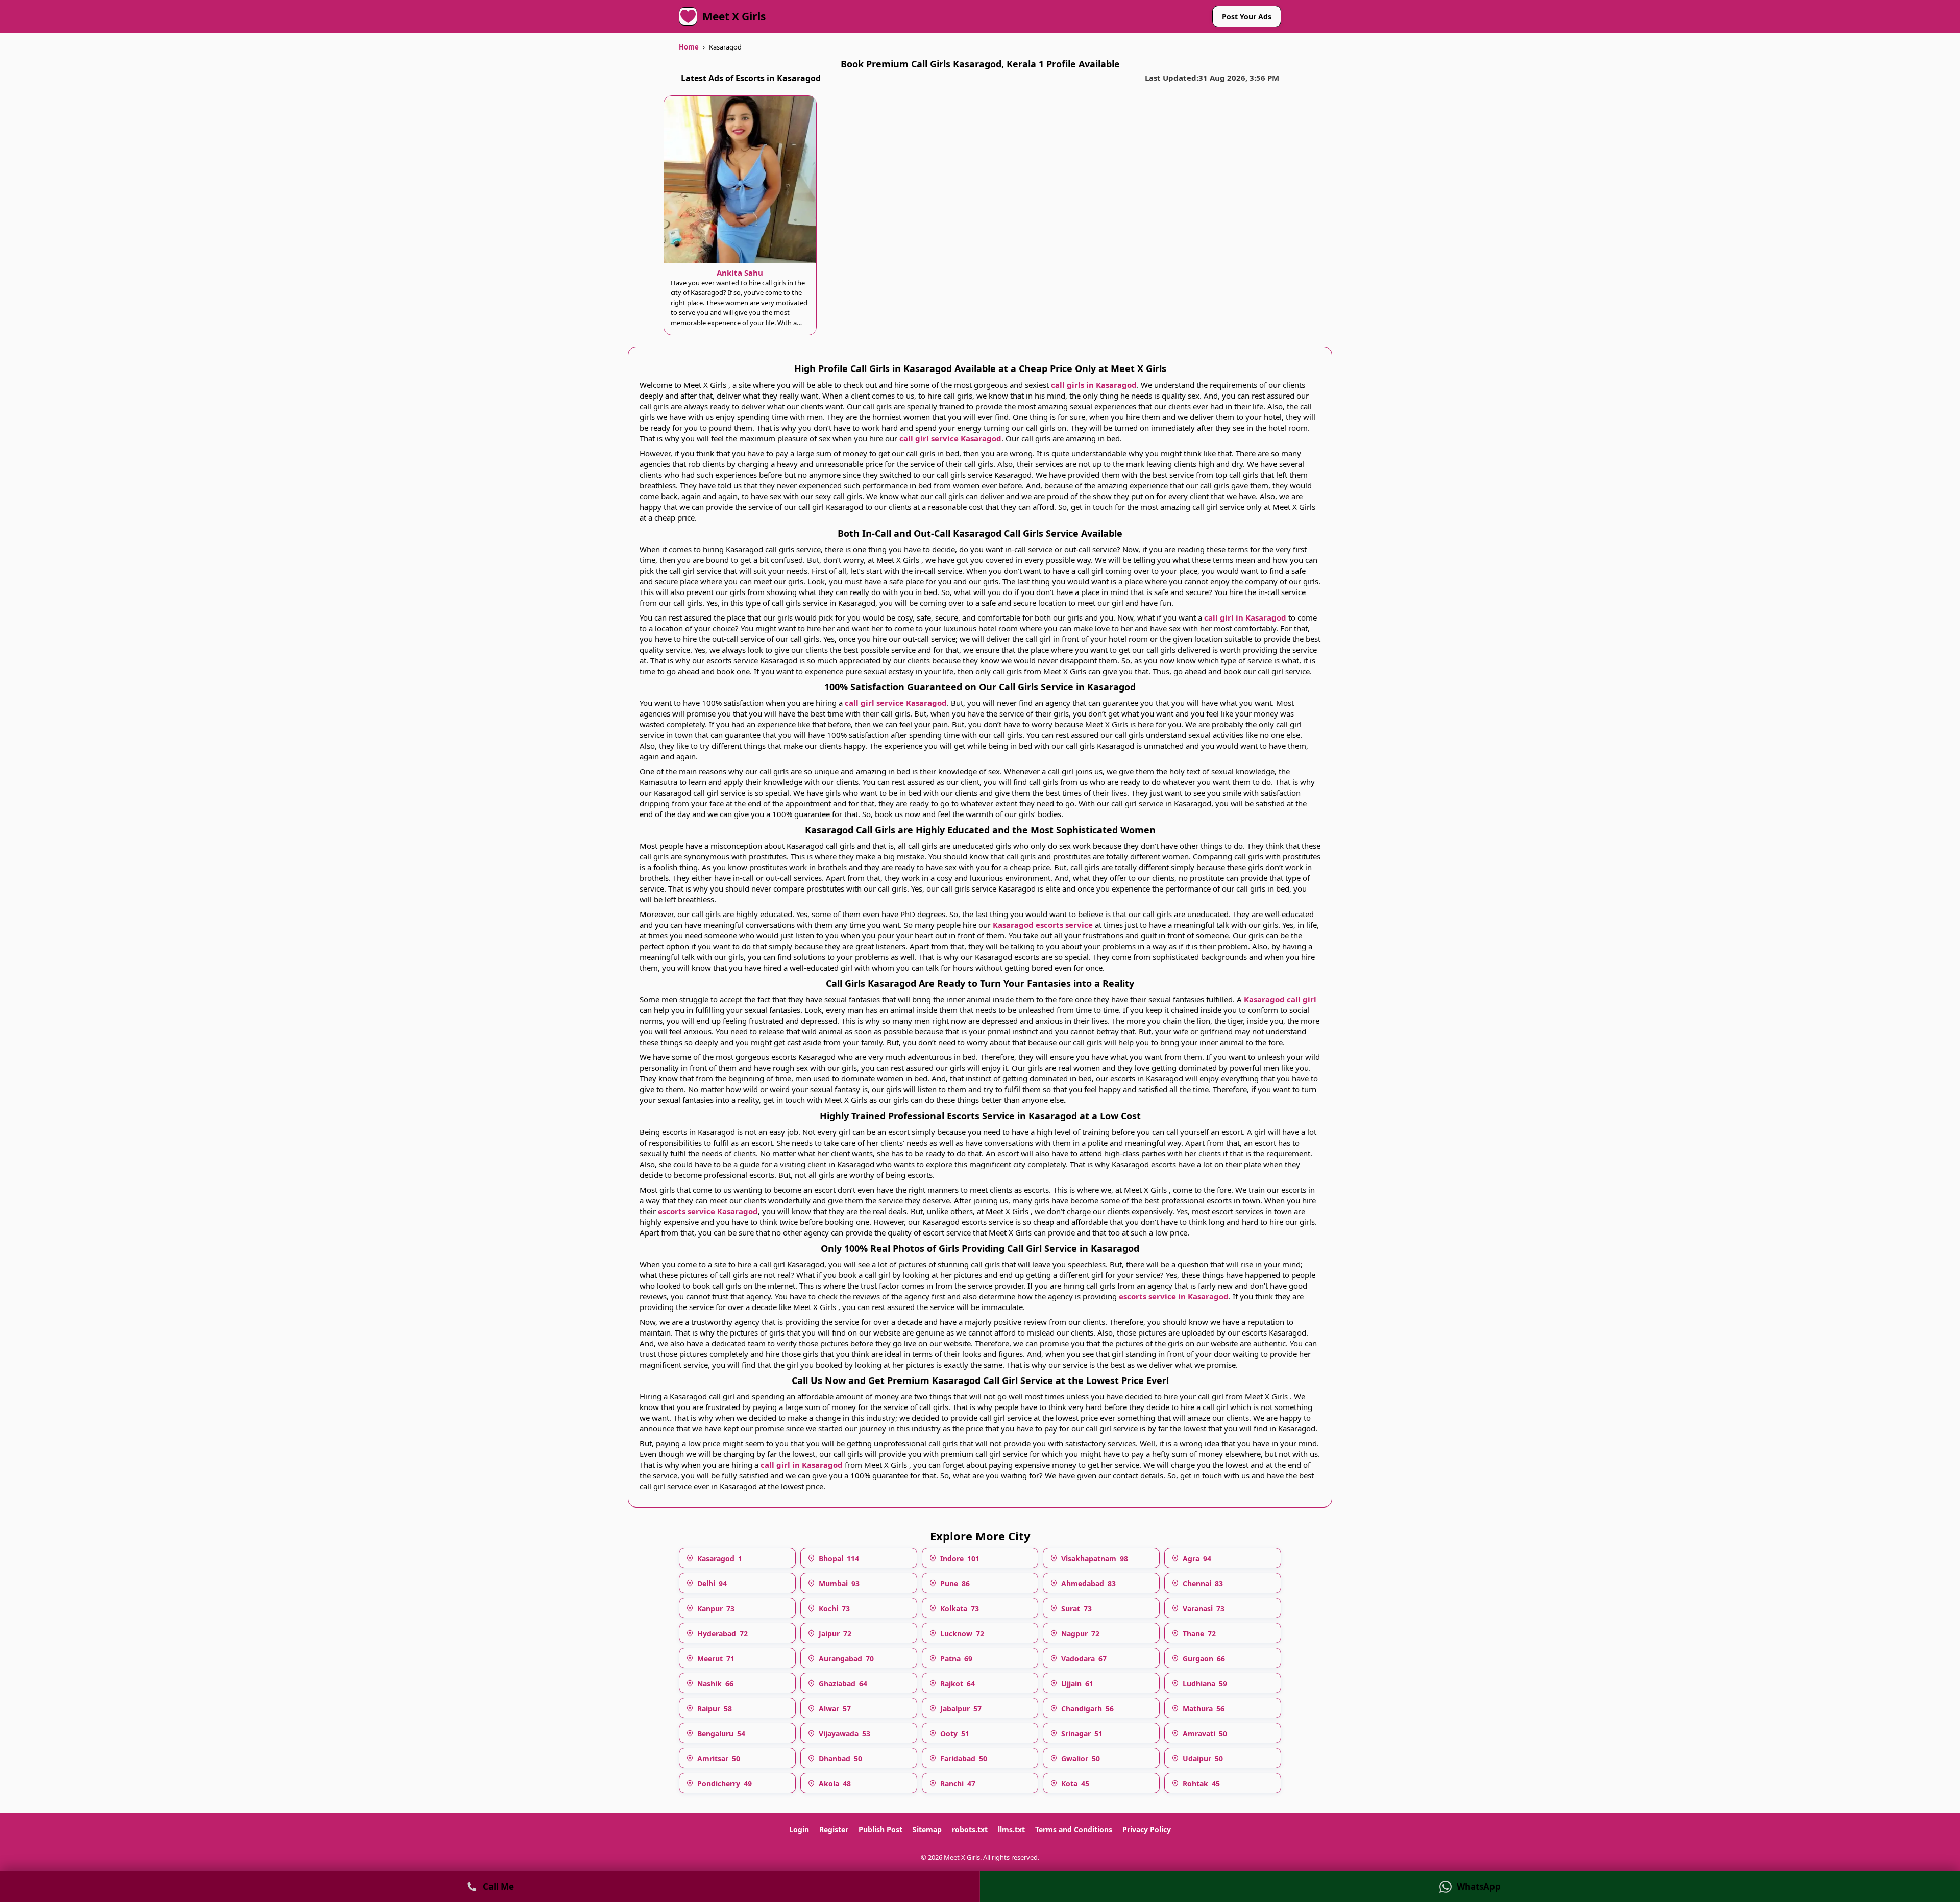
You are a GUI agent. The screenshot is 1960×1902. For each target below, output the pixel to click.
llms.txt (1011, 1830)
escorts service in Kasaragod (1174, 1296)
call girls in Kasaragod (1094, 385)
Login (799, 1830)
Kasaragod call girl (1280, 999)
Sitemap (927, 1830)
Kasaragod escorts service (1044, 925)
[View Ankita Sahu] (740, 179)
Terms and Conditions (1074, 1830)
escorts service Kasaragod (708, 1211)
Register (834, 1830)
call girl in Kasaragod (1245, 617)
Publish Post (880, 1830)
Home (689, 47)
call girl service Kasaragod (950, 438)
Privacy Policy (1147, 1830)
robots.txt (970, 1830)
